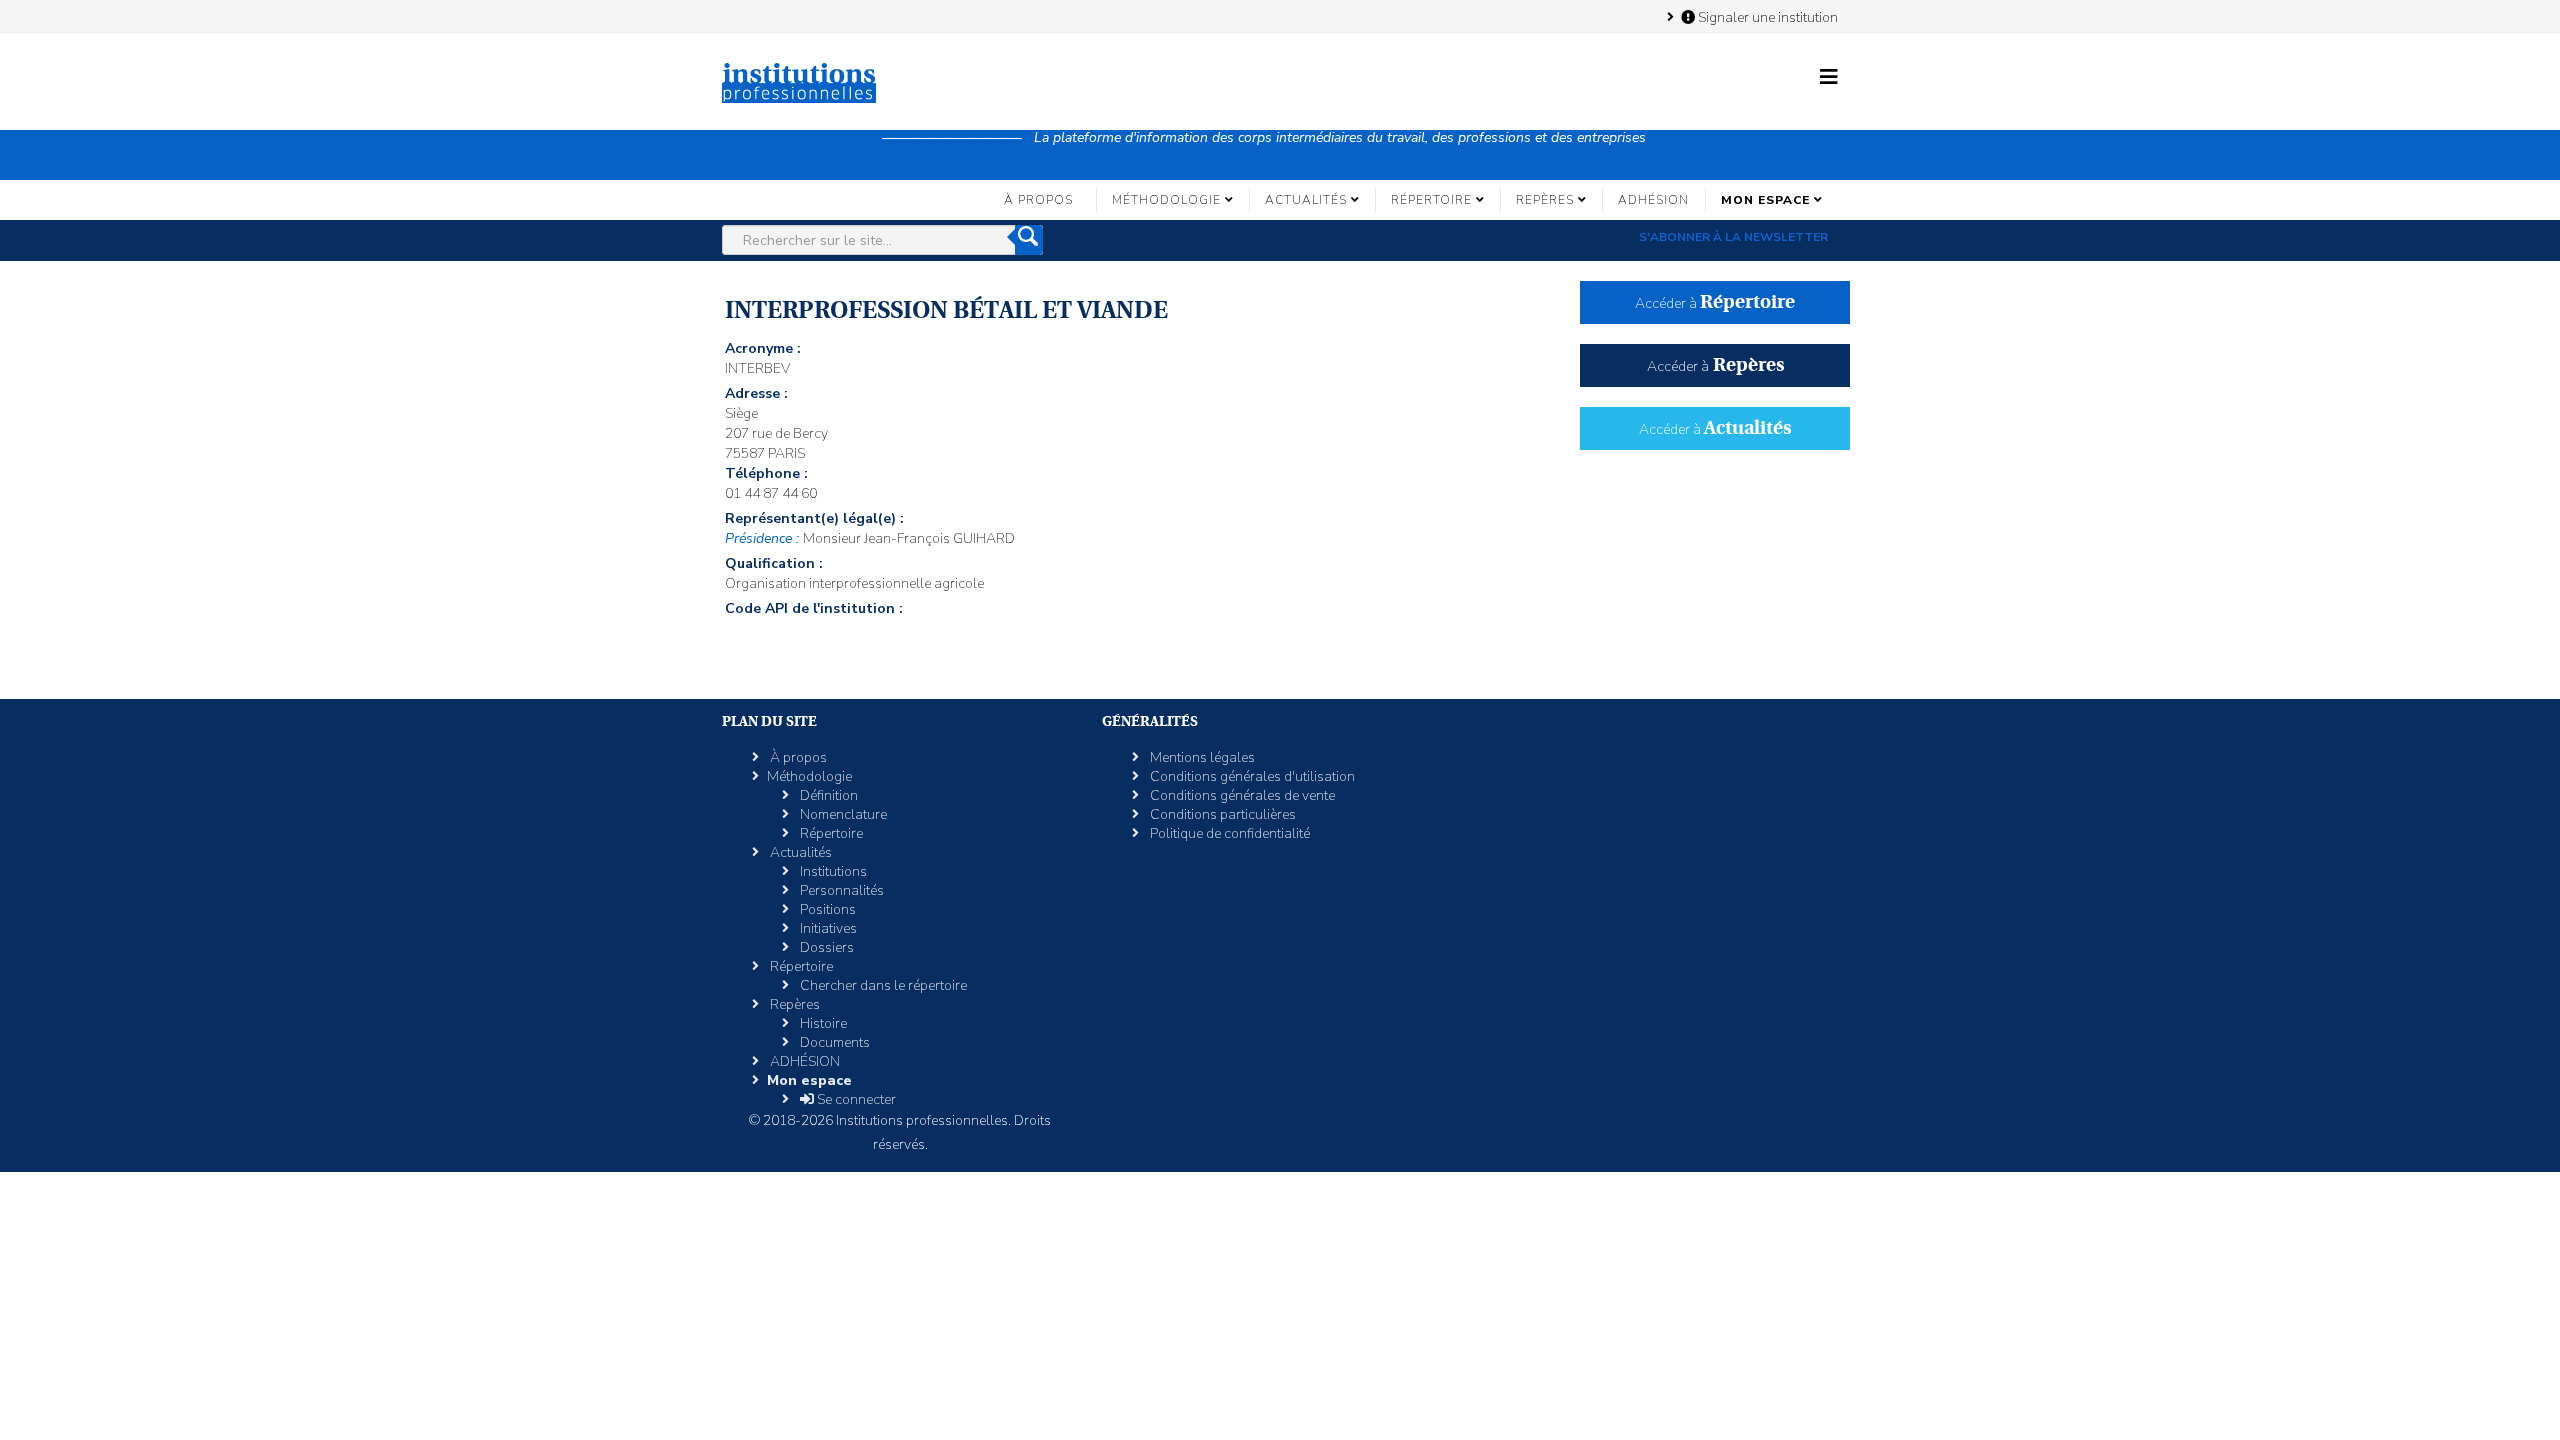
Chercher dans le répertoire (882, 985)
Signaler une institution (1766, 17)
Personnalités (840, 890)
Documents (833, 1042)
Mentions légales (1201, 757)
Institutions (832, 871)
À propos (1038, 200)
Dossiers (825, 947)
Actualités (1306, 200)
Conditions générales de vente (1241, 795)
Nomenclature (842, 814)
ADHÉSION (1653, 200)
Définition (827, 795)
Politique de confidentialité (1228, 833)
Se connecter (855, 1099)
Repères (1545, 200)
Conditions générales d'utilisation (1251, 776)
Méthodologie (1166, 200)
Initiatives (827, 928)
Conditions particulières (1221, 814)
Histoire (822, 1023)
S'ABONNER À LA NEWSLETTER (1733, 237)
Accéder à (1715, 303)
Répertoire (1431, 200)
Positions (826, 909)
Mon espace (1765, 200)
